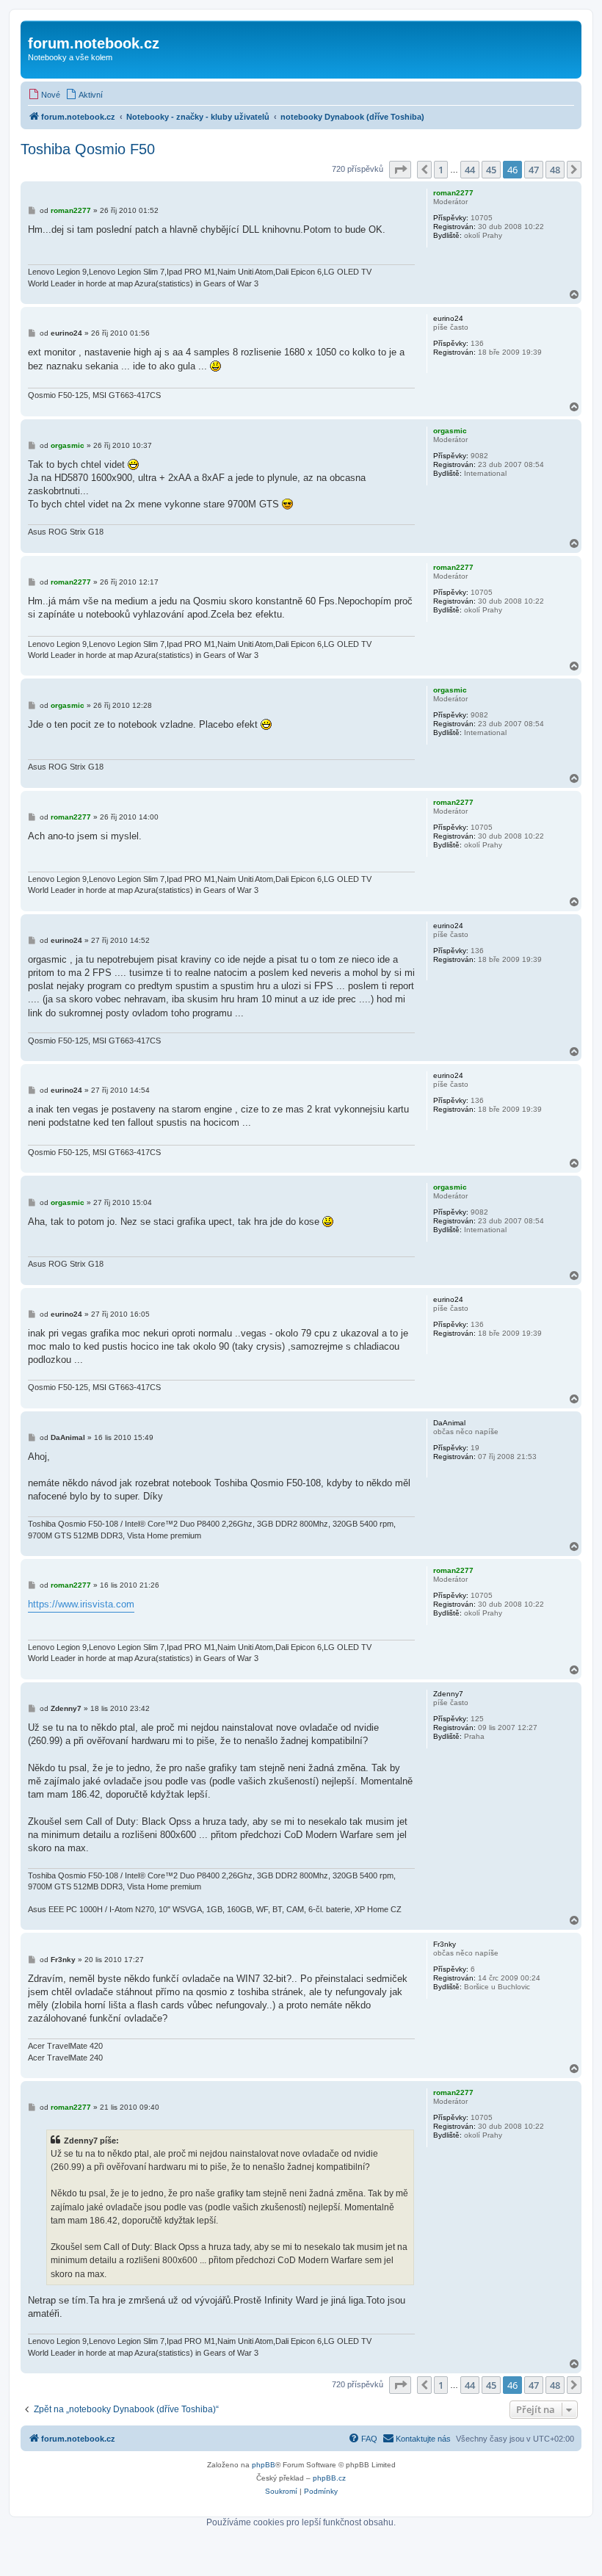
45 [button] (491, 170)
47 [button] (534, 170)
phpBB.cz (329, 2478)
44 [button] (470, 170)
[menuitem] (44, 95)
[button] (400, 170)
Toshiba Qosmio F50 (88, 149)
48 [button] (555, 170)
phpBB (264, 2465)
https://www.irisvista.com (81, 1604)
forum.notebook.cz (94, 43)
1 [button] (441, 170)
